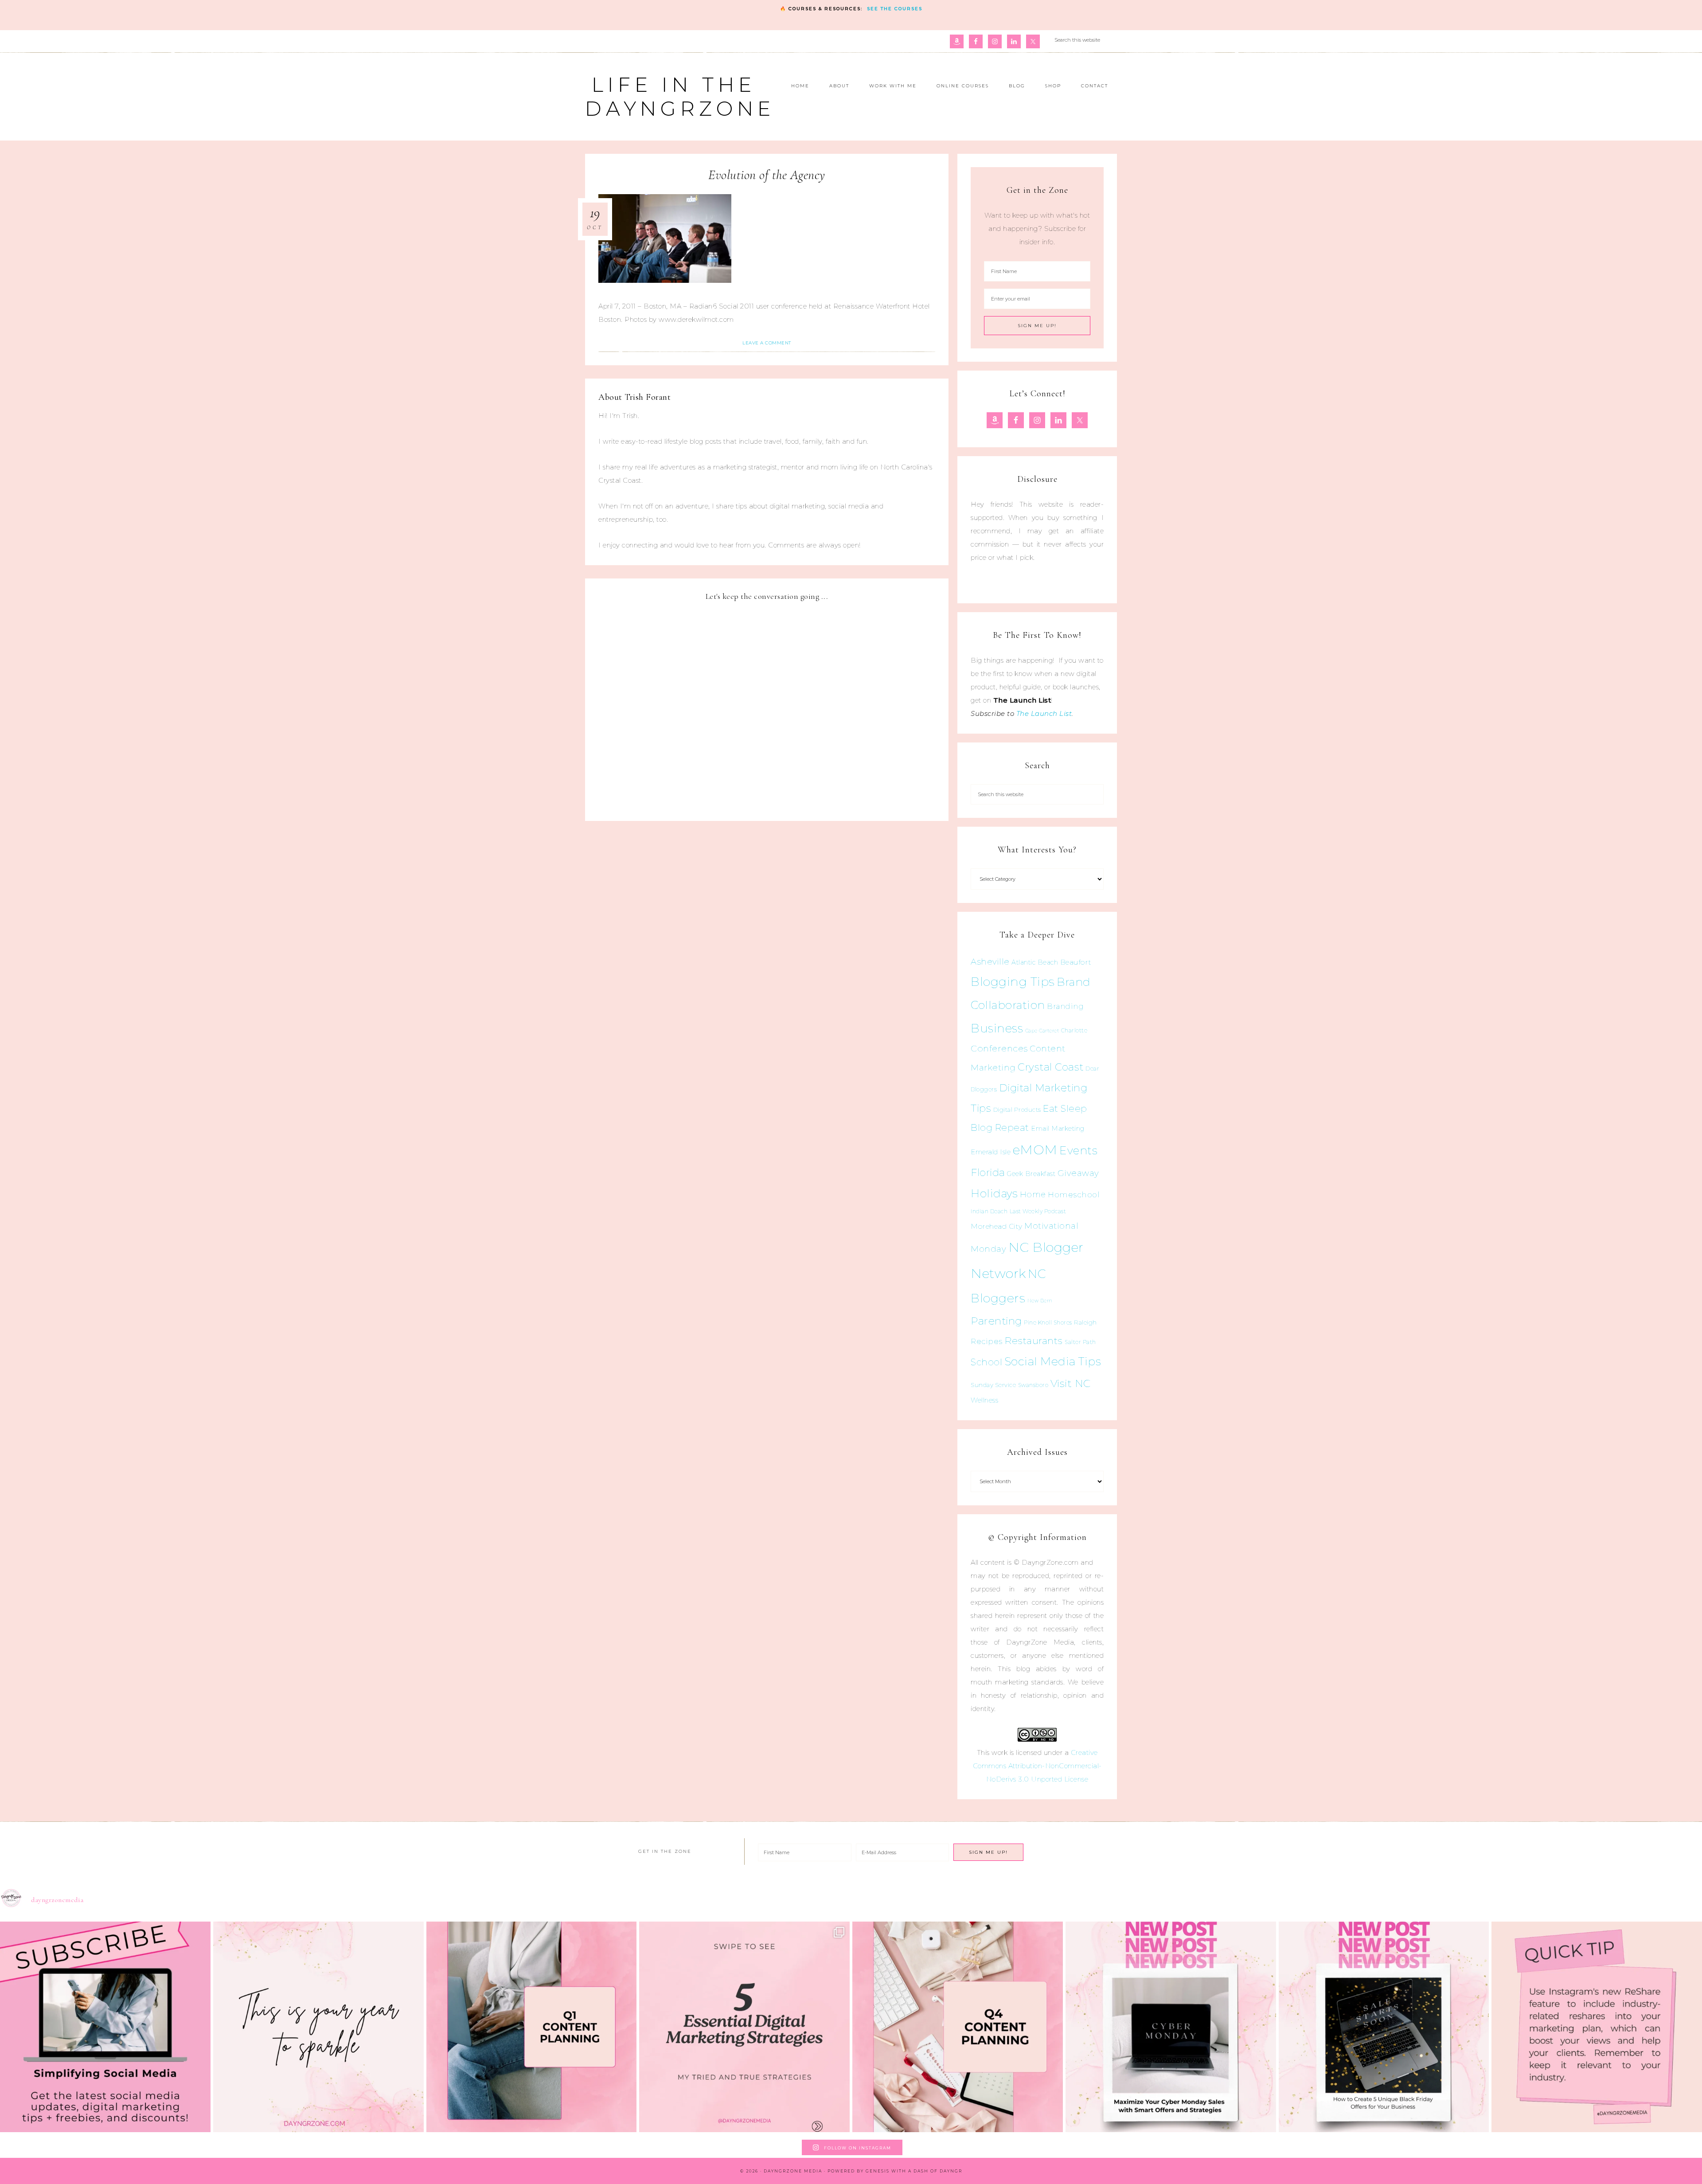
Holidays (994, 1193)
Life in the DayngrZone (680, 96)
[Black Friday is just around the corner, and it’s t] (1384, 2027)
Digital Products (1017, 1110)
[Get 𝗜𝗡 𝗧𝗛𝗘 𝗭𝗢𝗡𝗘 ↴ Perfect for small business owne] (105, 2027)
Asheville (990, 962)
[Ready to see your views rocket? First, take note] (1597, 2027)
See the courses (895, 9)
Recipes (987, 1341)
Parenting (996, 1321)
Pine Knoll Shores (1048, 1323)
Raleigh (1085, 1322)
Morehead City (997, 1226)
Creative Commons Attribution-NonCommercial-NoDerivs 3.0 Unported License (1037, 1766)
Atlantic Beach (1035, 962)
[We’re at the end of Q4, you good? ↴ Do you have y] (958, 2027)
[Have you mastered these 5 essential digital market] (744, 2027)
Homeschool (1074, 1194)
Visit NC (1071, 1383)
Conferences (999, 1048)
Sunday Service (993, 1385)
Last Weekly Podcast (1038, 1211)
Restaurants (1034, 1340)
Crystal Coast (1051, 1067)
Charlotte (1074, 1030)
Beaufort (1076, 962)
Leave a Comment (767, 343)
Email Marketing (1058, 1129)
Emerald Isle (991, 1152)
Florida (988, 1172)
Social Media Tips (1053, 1361)
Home (1033, 1195)
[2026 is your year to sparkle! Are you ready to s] (318, 2027)
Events (1078, 1150)
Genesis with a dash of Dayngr (914, 2171)
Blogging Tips (1013, 982)
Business (997, 1028)
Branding (1065, 1006)
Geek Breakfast (1031, 1174)
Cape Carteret (1042, 1031)
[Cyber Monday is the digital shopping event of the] (1171, 2027)
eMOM (1035, 1150)
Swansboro (1033, 1385)
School (986, 1362)
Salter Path (1080, 1342)
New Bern (1040, 1301)
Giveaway (1078, 1173)
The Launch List (1044, 713)
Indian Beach (989, 1211)
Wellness (984, 1400)
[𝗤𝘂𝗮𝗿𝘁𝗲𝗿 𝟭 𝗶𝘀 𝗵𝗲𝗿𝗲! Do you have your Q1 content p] (532, 2027)
